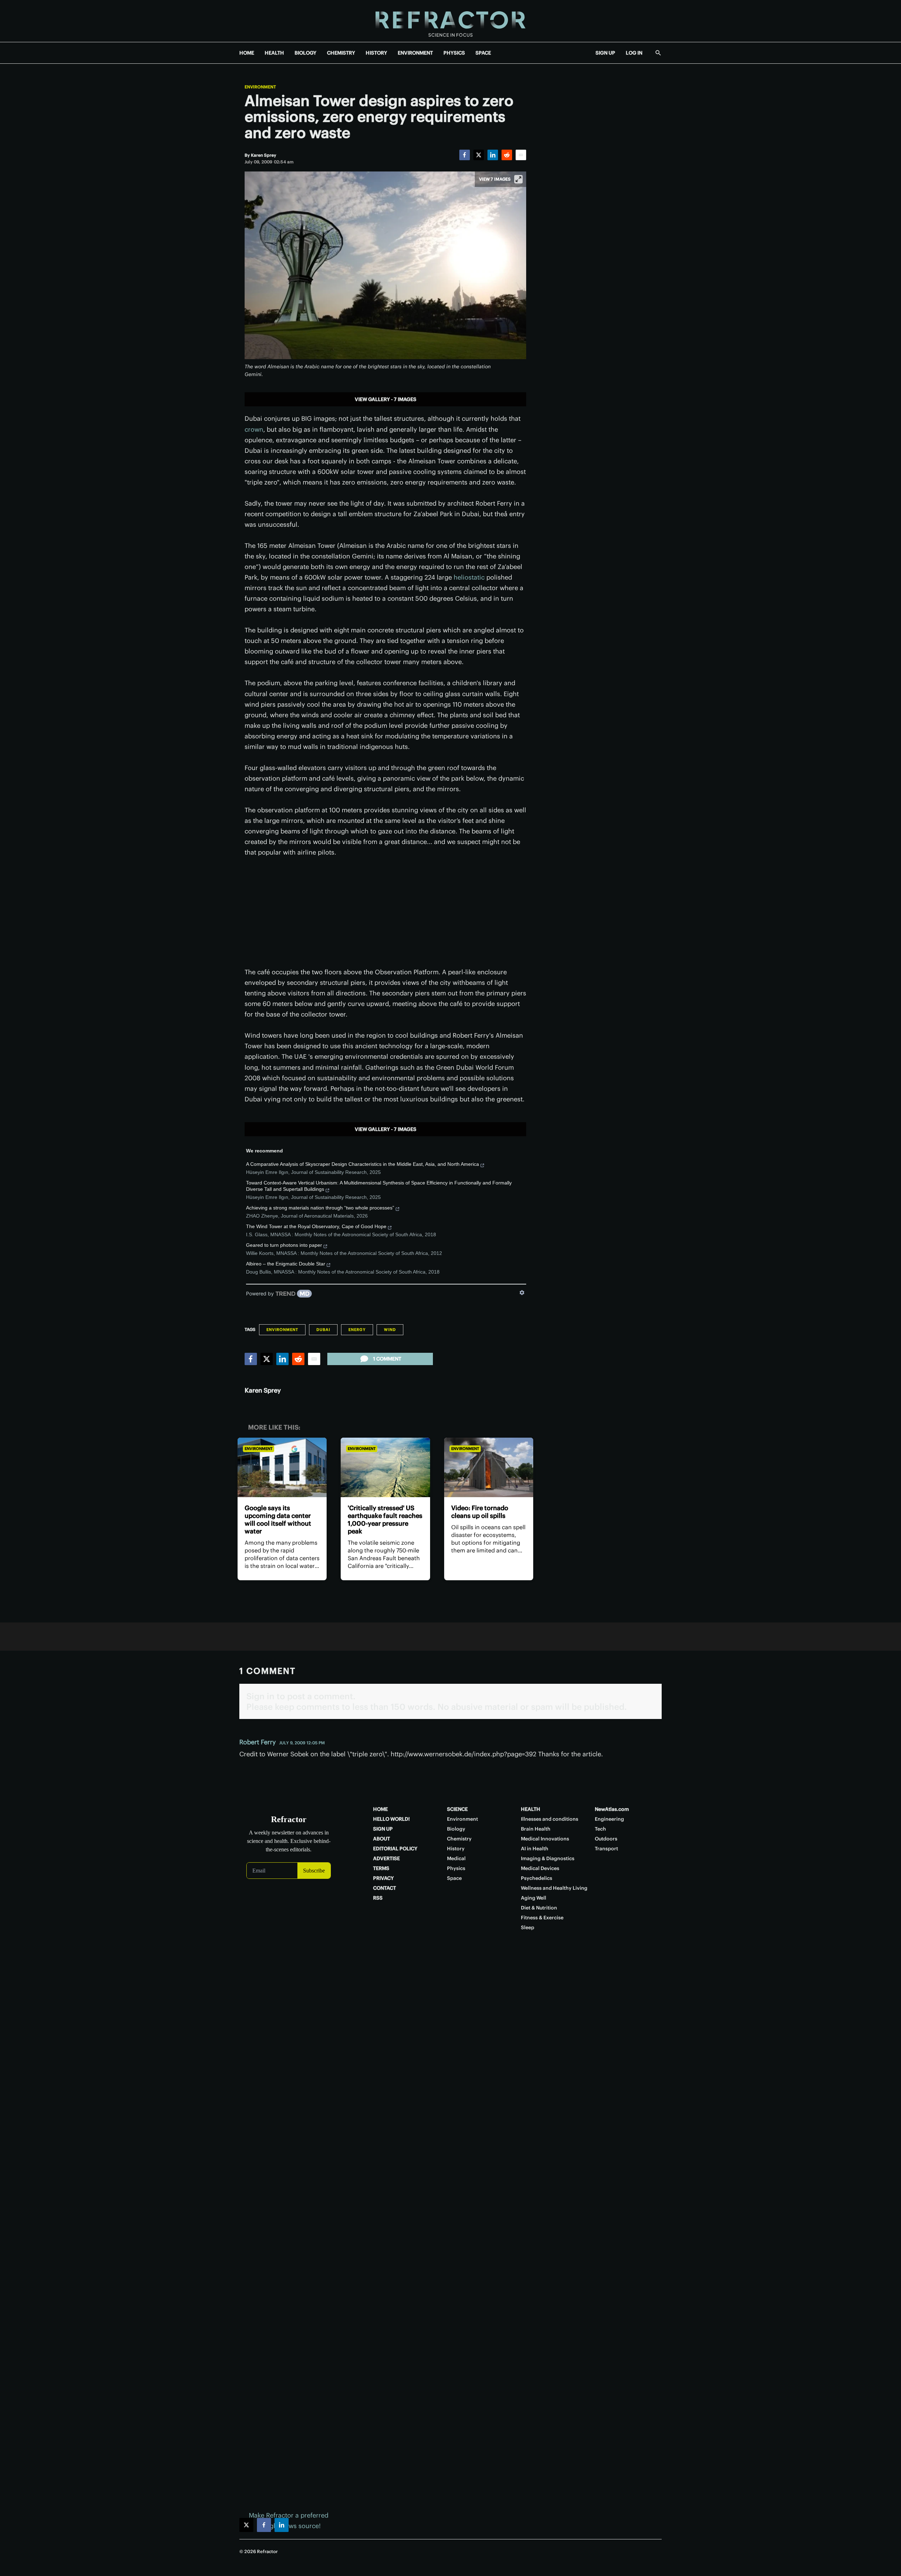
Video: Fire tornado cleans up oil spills (480, 1512)
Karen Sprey (263, 1390)
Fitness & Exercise (542, 1918)
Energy (357, 1330)
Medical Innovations (545, 1839)
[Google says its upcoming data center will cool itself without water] (282, 1467)
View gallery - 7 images (386, 399)
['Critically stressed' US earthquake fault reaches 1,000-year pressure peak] (385, 1467)
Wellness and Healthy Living (554, 1888)
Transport (606, 1849)
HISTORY (376, 53)
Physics (456, 1868)
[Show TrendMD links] (522, 1293)
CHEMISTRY (341, 53)
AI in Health (535, 1849)
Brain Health (536, 1829)
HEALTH (274, 53)
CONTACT (385, 1888)
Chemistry (459, 1839)
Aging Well (534, 1898)
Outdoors (606, 1839)
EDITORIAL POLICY (395, 1849)
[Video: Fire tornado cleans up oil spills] (489, 1467)
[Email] (521, 155)
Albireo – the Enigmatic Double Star (286, 1264)
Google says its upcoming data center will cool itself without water (278, 1520)
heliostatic (469, 577)
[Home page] (450, 21)
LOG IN (634, 53)
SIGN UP (605, 53)
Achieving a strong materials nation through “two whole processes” (320, 1208)
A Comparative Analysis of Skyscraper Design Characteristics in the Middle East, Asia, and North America (363, 1164)
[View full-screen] (518, 179)
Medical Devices (540, 1868)
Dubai (323, 1330)
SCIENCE (457, 1809)
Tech (600, 1829)
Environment (260, 87)
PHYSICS (454, 53)
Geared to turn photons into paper (284, 1245)
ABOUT (382, 1839)
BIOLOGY (305, 53)
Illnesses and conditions (550, 1819)
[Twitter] (479, 155)
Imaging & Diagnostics (548, 1858)
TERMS (381, 1868)
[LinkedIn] (493, 155)
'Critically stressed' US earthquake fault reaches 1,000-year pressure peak (385, 1520)
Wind (390, 1330)
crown (254, 429)
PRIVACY (383, 1878)
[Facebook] (465, 155)
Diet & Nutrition (539, 1908)
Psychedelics (537, 1878)
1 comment (387, 1359)
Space (454, 1878)
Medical (456, 1858)
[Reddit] (507, 155)
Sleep (528, 1927)
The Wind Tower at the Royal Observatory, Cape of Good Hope (316, 1226)
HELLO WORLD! (391, 1819)
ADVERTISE (386, 1858)
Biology (456, 1829)
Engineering (609, 1819)
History (456, 1849)
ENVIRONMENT (415, 53)
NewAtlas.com (612, 1809)
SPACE (483, 53)
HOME (247, 53)
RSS (378, 1898)
